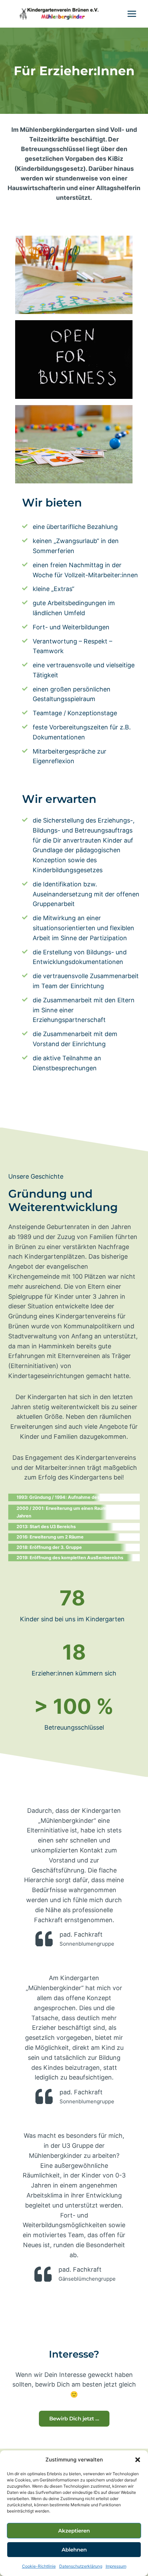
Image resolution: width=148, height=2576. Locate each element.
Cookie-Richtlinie (39, 2566)
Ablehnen (74, 2550)
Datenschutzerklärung (81, 2566)
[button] (138, 2460)
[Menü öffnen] (132, 14)
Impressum (116, 2566)
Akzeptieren (74, 2531)
